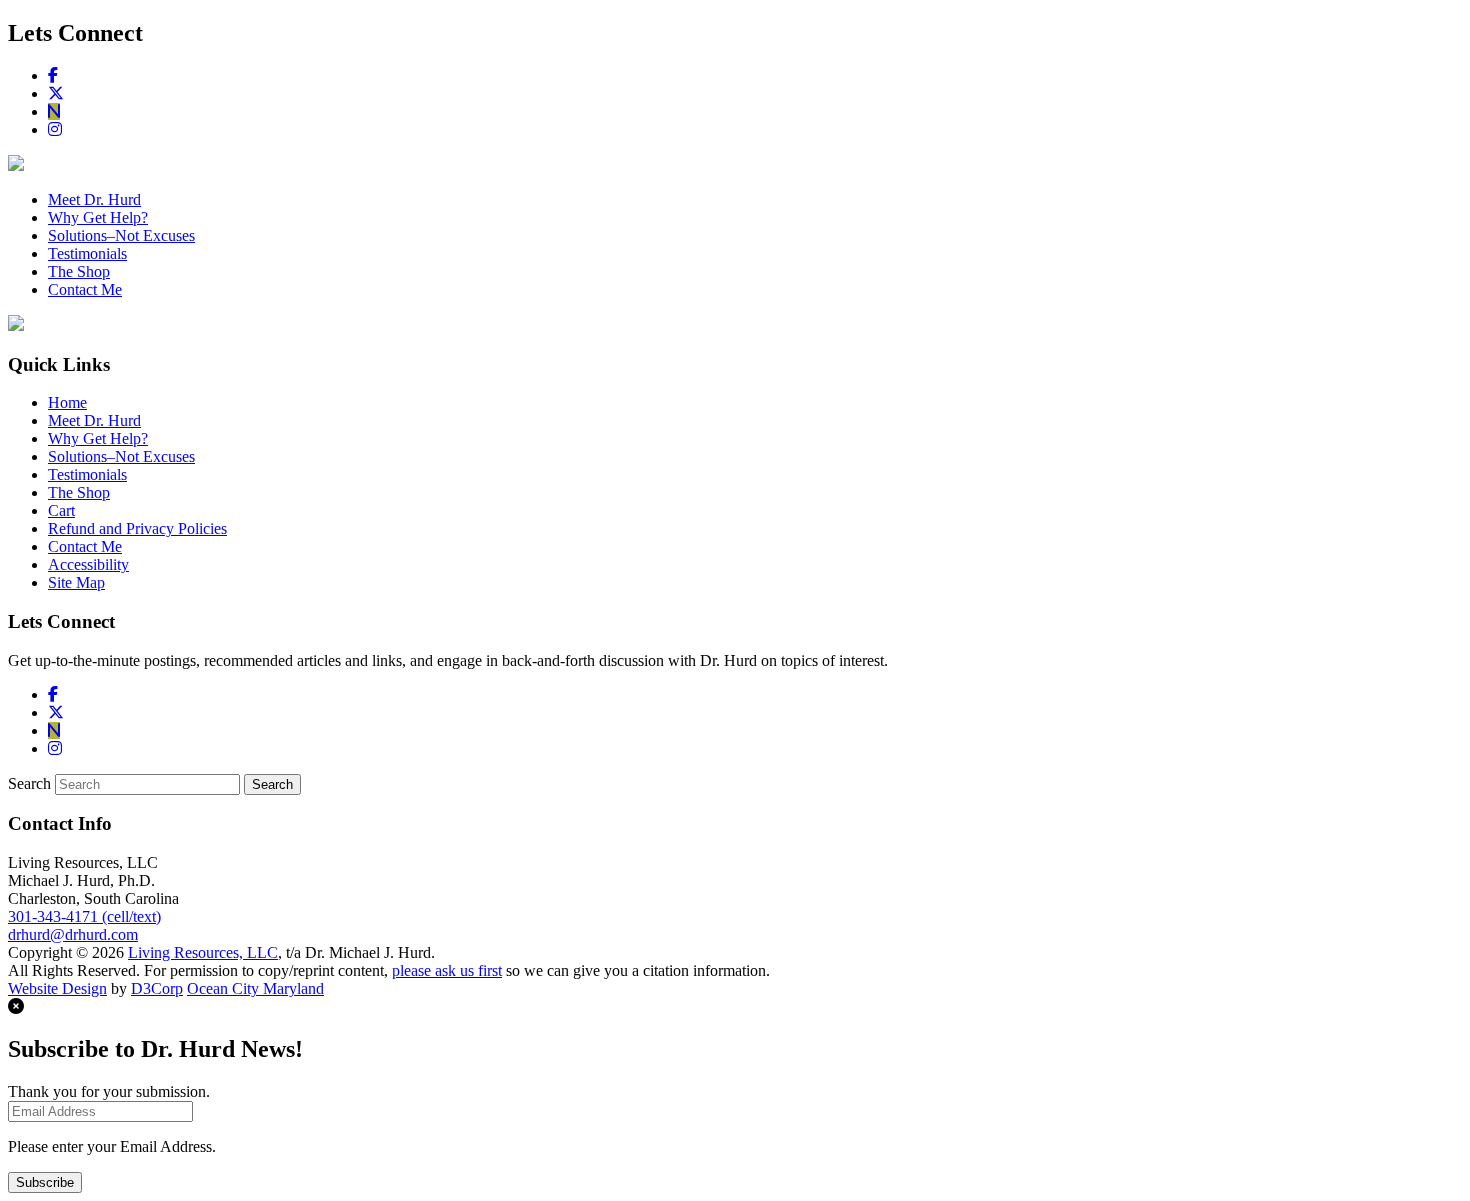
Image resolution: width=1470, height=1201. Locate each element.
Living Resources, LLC (203, 952)
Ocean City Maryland (255, 988)
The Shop (79, 271)
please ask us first (447, 970)
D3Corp (157, 988)
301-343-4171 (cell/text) (84, 916)
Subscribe (45, 1182)
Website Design (57, 988)
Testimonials (87, 253)
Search (29, 783)
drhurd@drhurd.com (73, 934)
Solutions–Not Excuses (121, 235)
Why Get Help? (98, 217)
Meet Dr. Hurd (94, 199)
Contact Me (85, 289)
